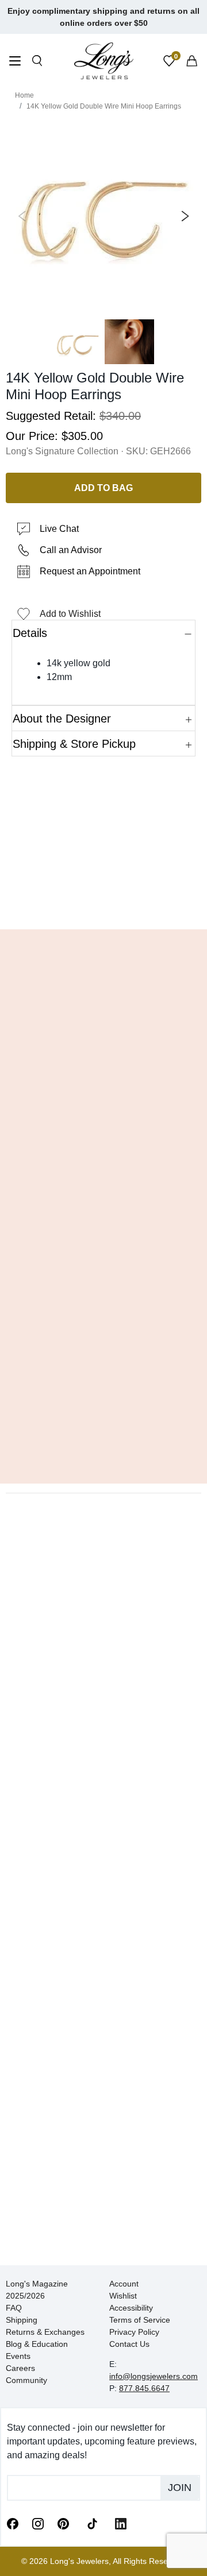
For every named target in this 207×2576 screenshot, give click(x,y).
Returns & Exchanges (45, 2332)
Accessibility (131, 2308)
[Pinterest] (63, 2523)
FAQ (14, 2308)
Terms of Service (140, 2320)
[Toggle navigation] (15, 62)
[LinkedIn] (121, 2523)
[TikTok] (92, 2523)
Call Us (35, 903)
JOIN (180, 2488)
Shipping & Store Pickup (74, 744)
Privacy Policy (134, 2332)
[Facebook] (13, 2523)
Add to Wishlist (70, 614)
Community (26, 2380)
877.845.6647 (144, 2388)
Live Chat (59, 529)
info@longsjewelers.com (154, 2376)
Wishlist (123, 2296)
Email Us (104, 903)
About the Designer (62, 719)
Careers (20, 2368)
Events (18, 2356)
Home (24, 95)
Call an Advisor (71, 550)
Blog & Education (37, 2344)
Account (124, 2284)
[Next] (183, 216)
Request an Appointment (90, 571)
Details (30, 633)
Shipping (22, 2320)
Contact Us (129, 2344)
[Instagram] (38, 2523)
